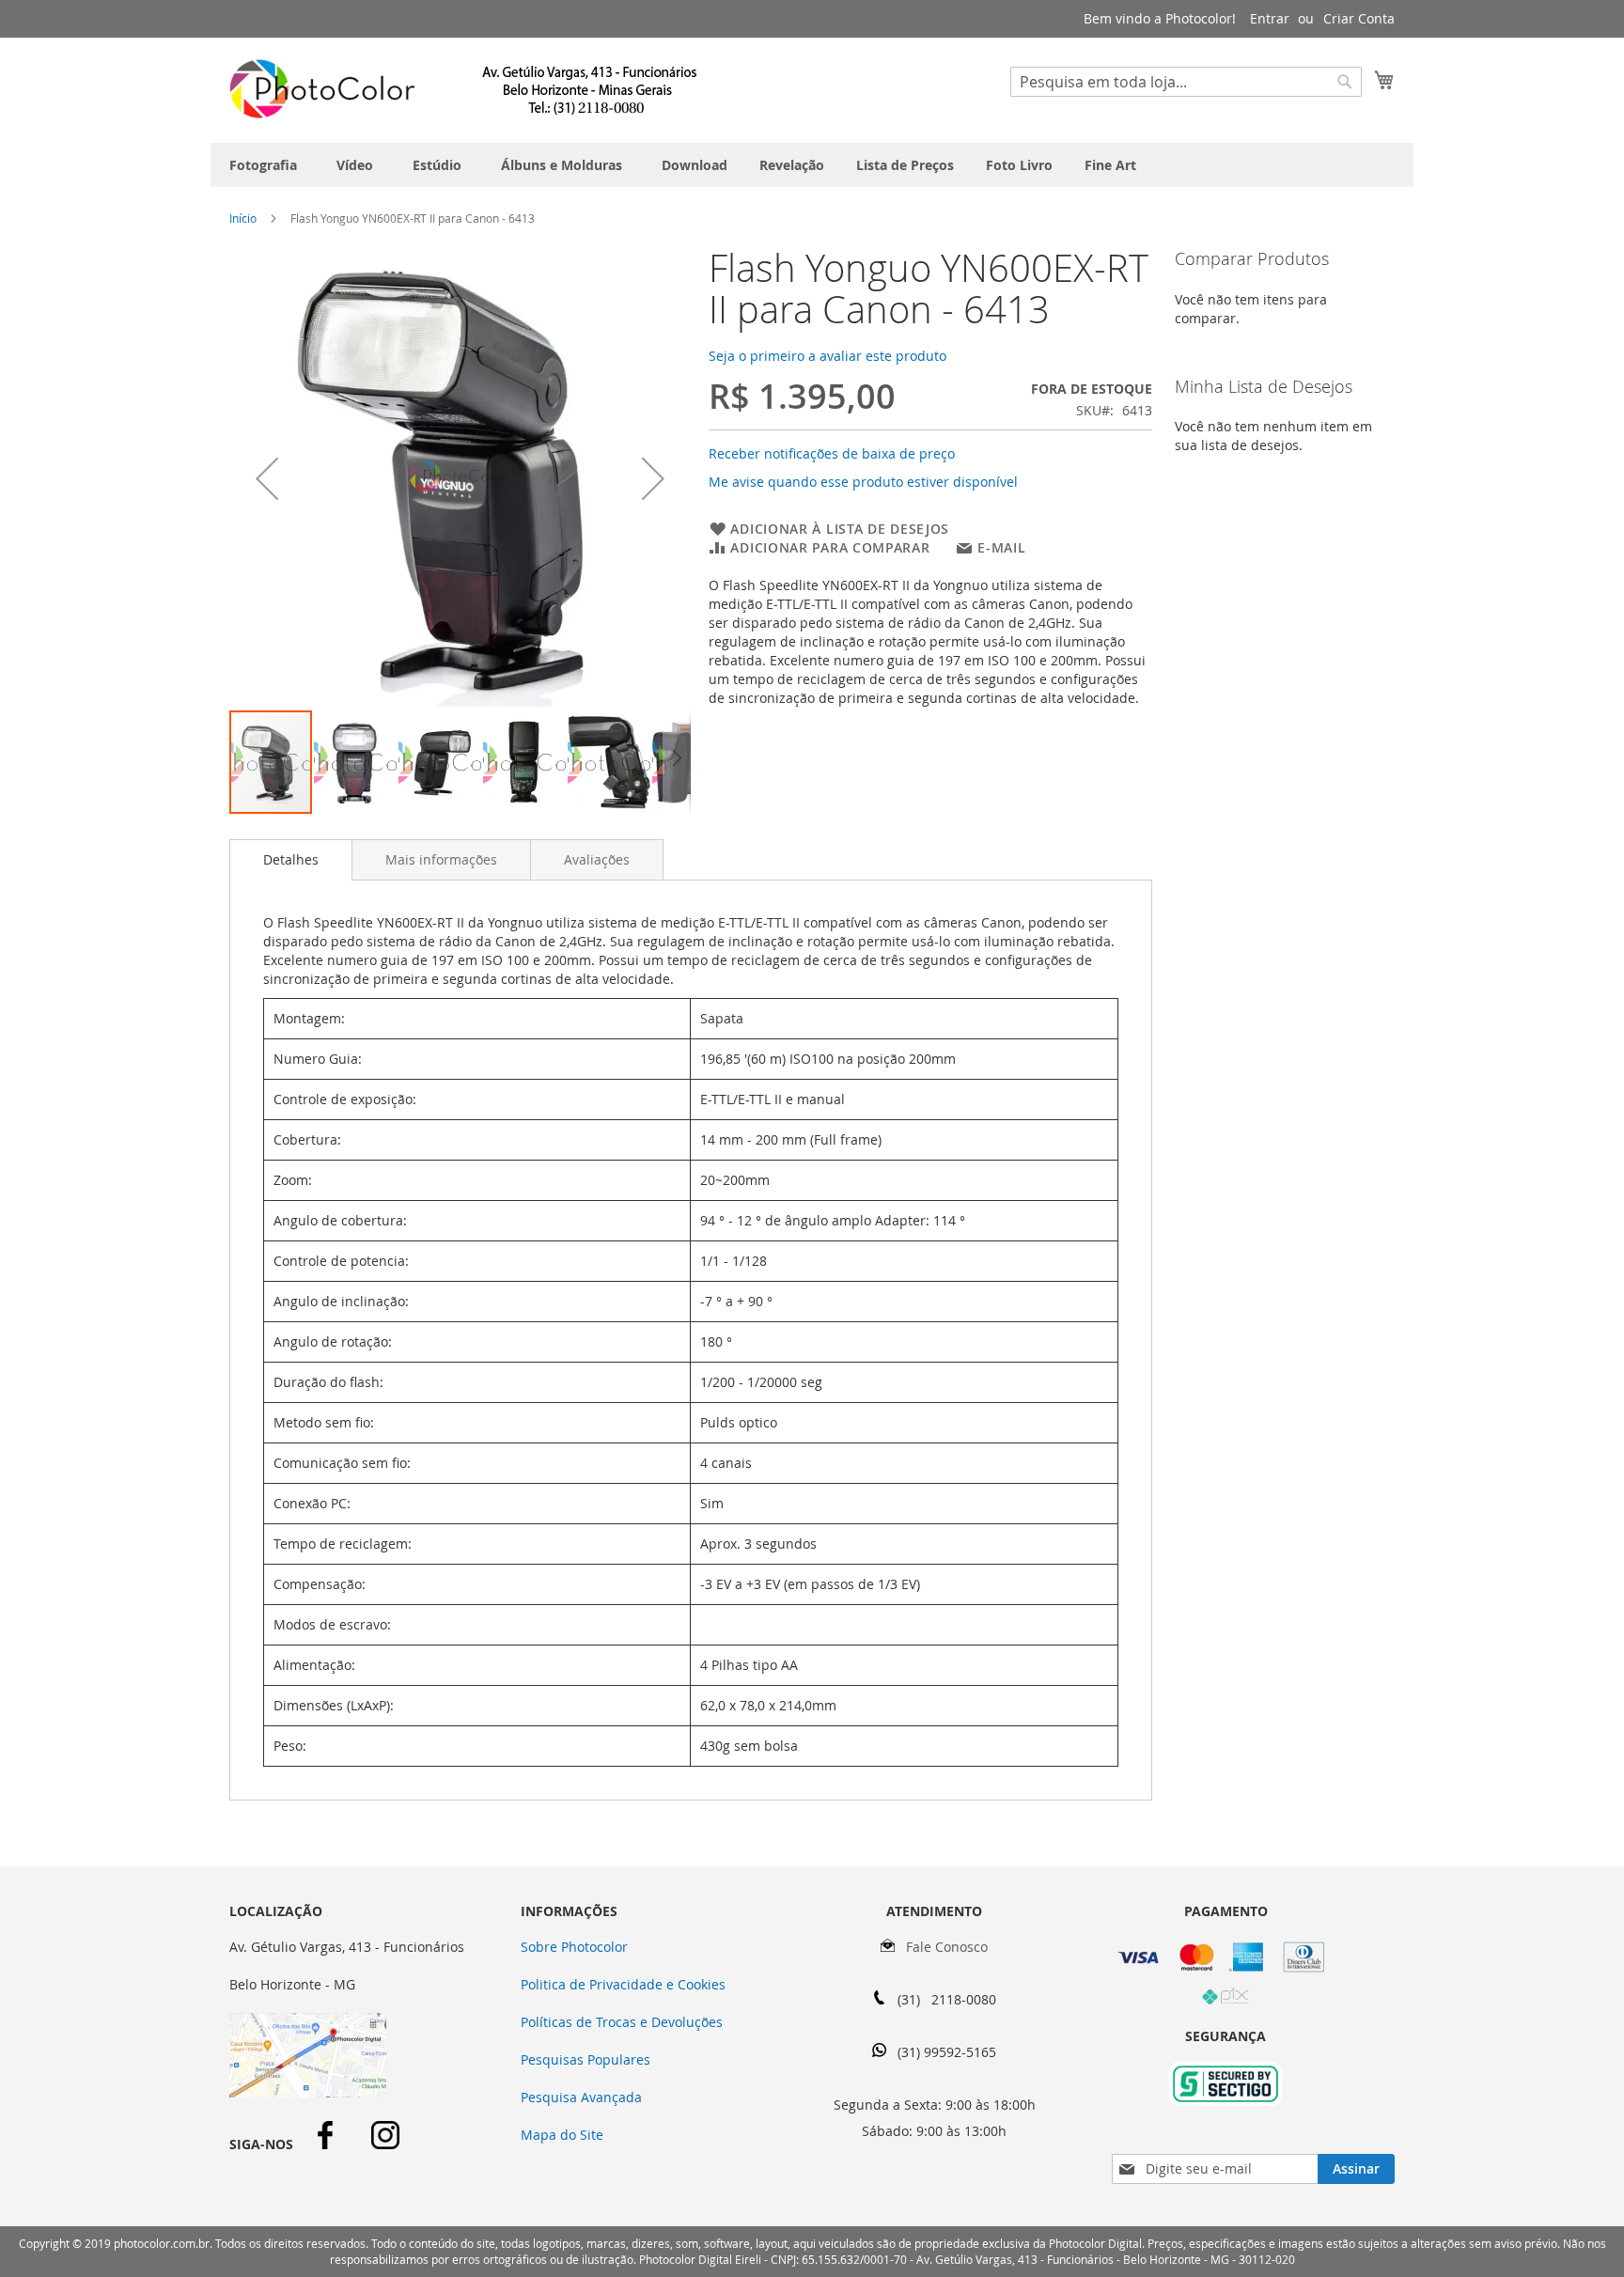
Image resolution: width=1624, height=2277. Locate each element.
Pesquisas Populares (586, 2059)
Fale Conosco (941, 1947)
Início (243, 218)
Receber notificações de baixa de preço (832, 453)
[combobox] (1186, 82)
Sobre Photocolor (574, 1947)
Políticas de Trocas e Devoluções (622, 2022)
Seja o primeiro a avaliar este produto (828, 356)
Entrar (1270, 18)
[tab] (291, 860)
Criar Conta (1359, 18)
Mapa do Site (562, 2135)
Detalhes (291, 859)
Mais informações (441, 859)
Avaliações (597, 859)
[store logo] (464, 89)
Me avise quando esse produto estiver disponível (863, 482)
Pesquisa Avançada (581, 2097)
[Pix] (1226, 2000)
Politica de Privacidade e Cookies (623, 1984)
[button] (267, 478)
